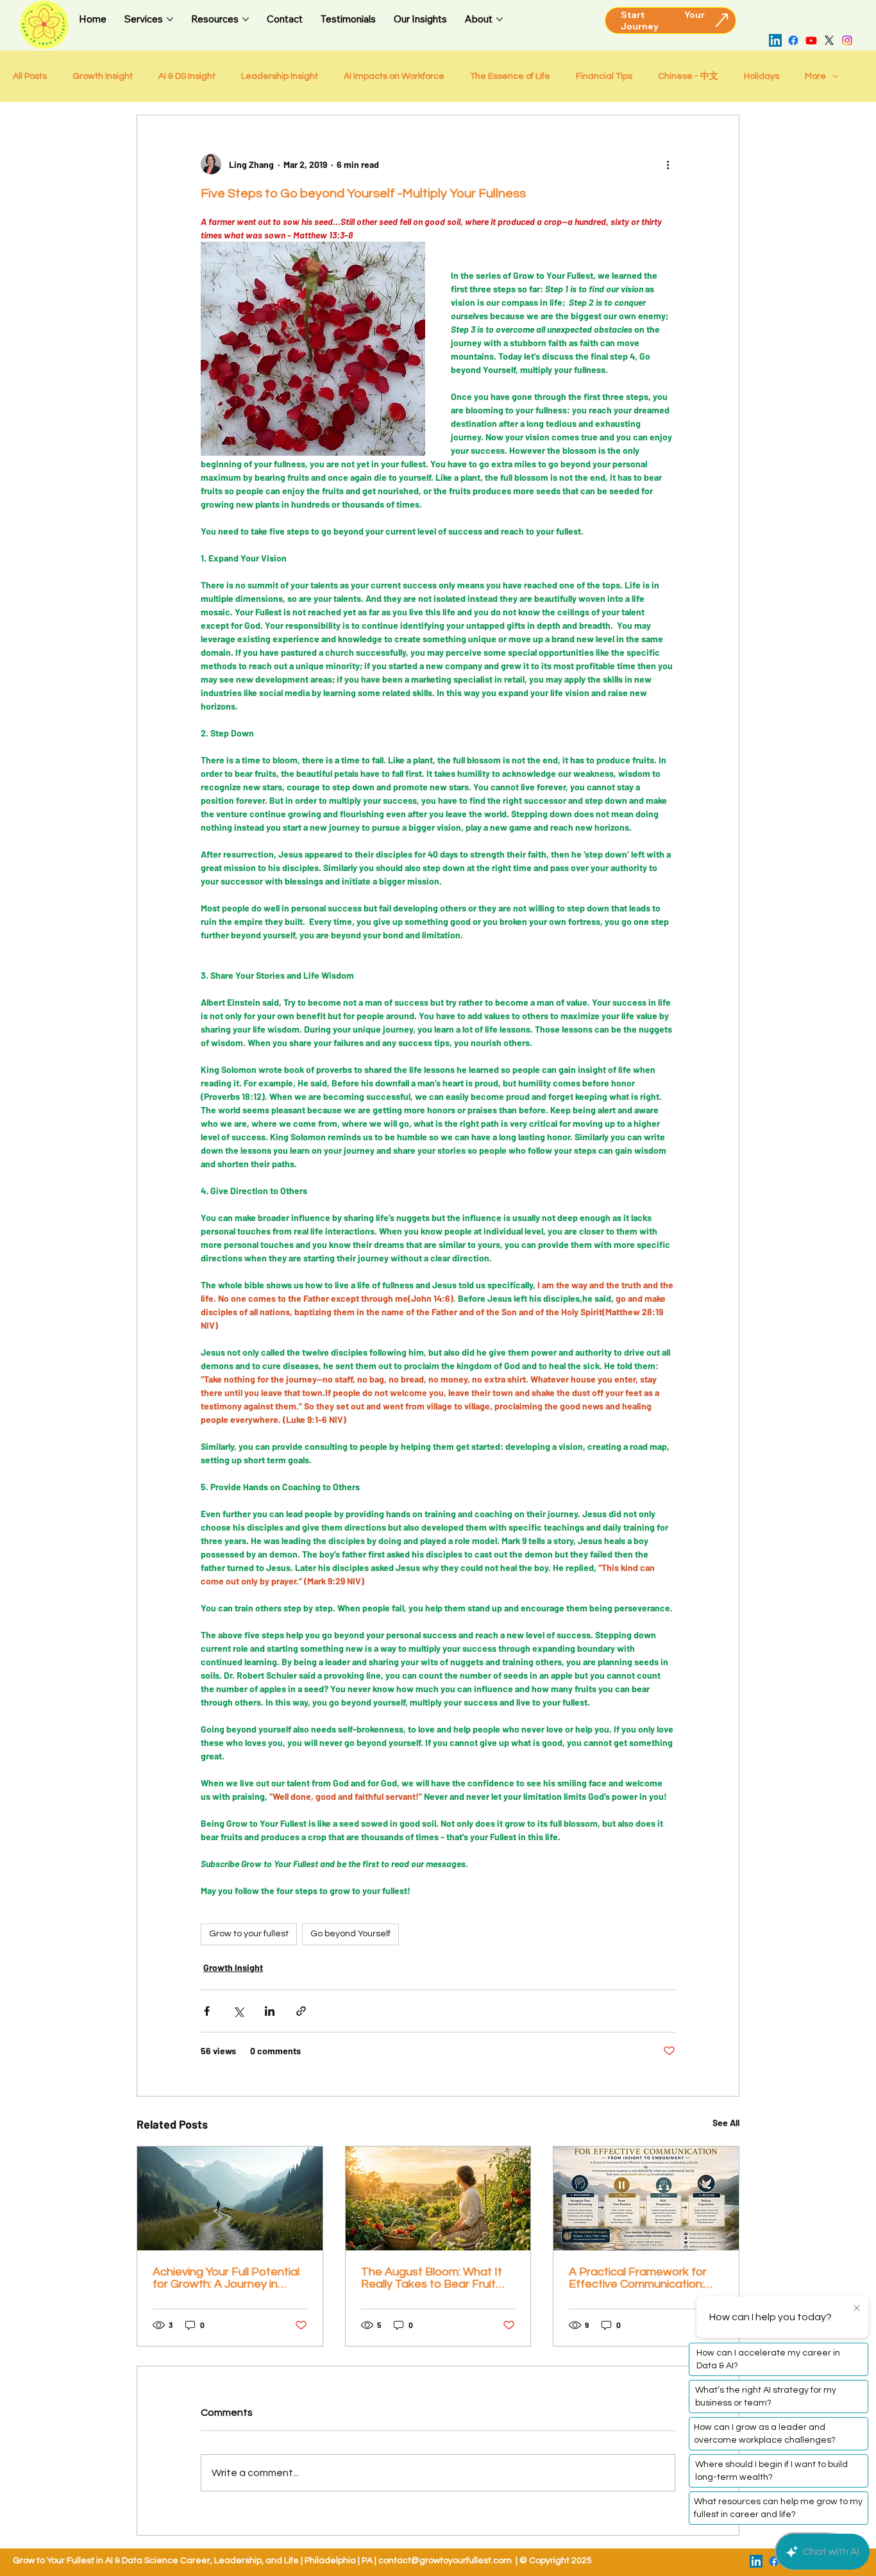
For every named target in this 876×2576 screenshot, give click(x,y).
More (815, 76)
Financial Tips (604, 76)
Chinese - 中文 (688, 76)
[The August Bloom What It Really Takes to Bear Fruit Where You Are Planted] (438, 2198)
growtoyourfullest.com (466, 2561)
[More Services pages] (170, 19)
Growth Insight (103, 76)
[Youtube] (811, 40)
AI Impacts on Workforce (394, 76)
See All (726, 2123)
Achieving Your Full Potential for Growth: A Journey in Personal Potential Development (226, 2278)
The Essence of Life (510, 76)
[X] (829, 40)
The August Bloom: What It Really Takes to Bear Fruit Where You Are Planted (432, 2278)
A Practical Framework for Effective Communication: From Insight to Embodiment (644, 2278)
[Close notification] (857, 2309)
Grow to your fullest (249, 1934)
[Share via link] (301, 2011)
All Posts (30, 76)
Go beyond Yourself (350, 1934)
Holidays (762, 76)
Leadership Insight (280, 76)
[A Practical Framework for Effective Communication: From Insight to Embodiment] (646, 2198)
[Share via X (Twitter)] (238, 2011)
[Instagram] (847, 40)
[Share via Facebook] (207, 2011)
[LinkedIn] (775, 40)
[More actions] (668, 164)
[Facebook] (793, 40)
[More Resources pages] (246, 19)
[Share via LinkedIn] (270, 2011)
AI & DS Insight (187, 76)
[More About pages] (500, 19)
